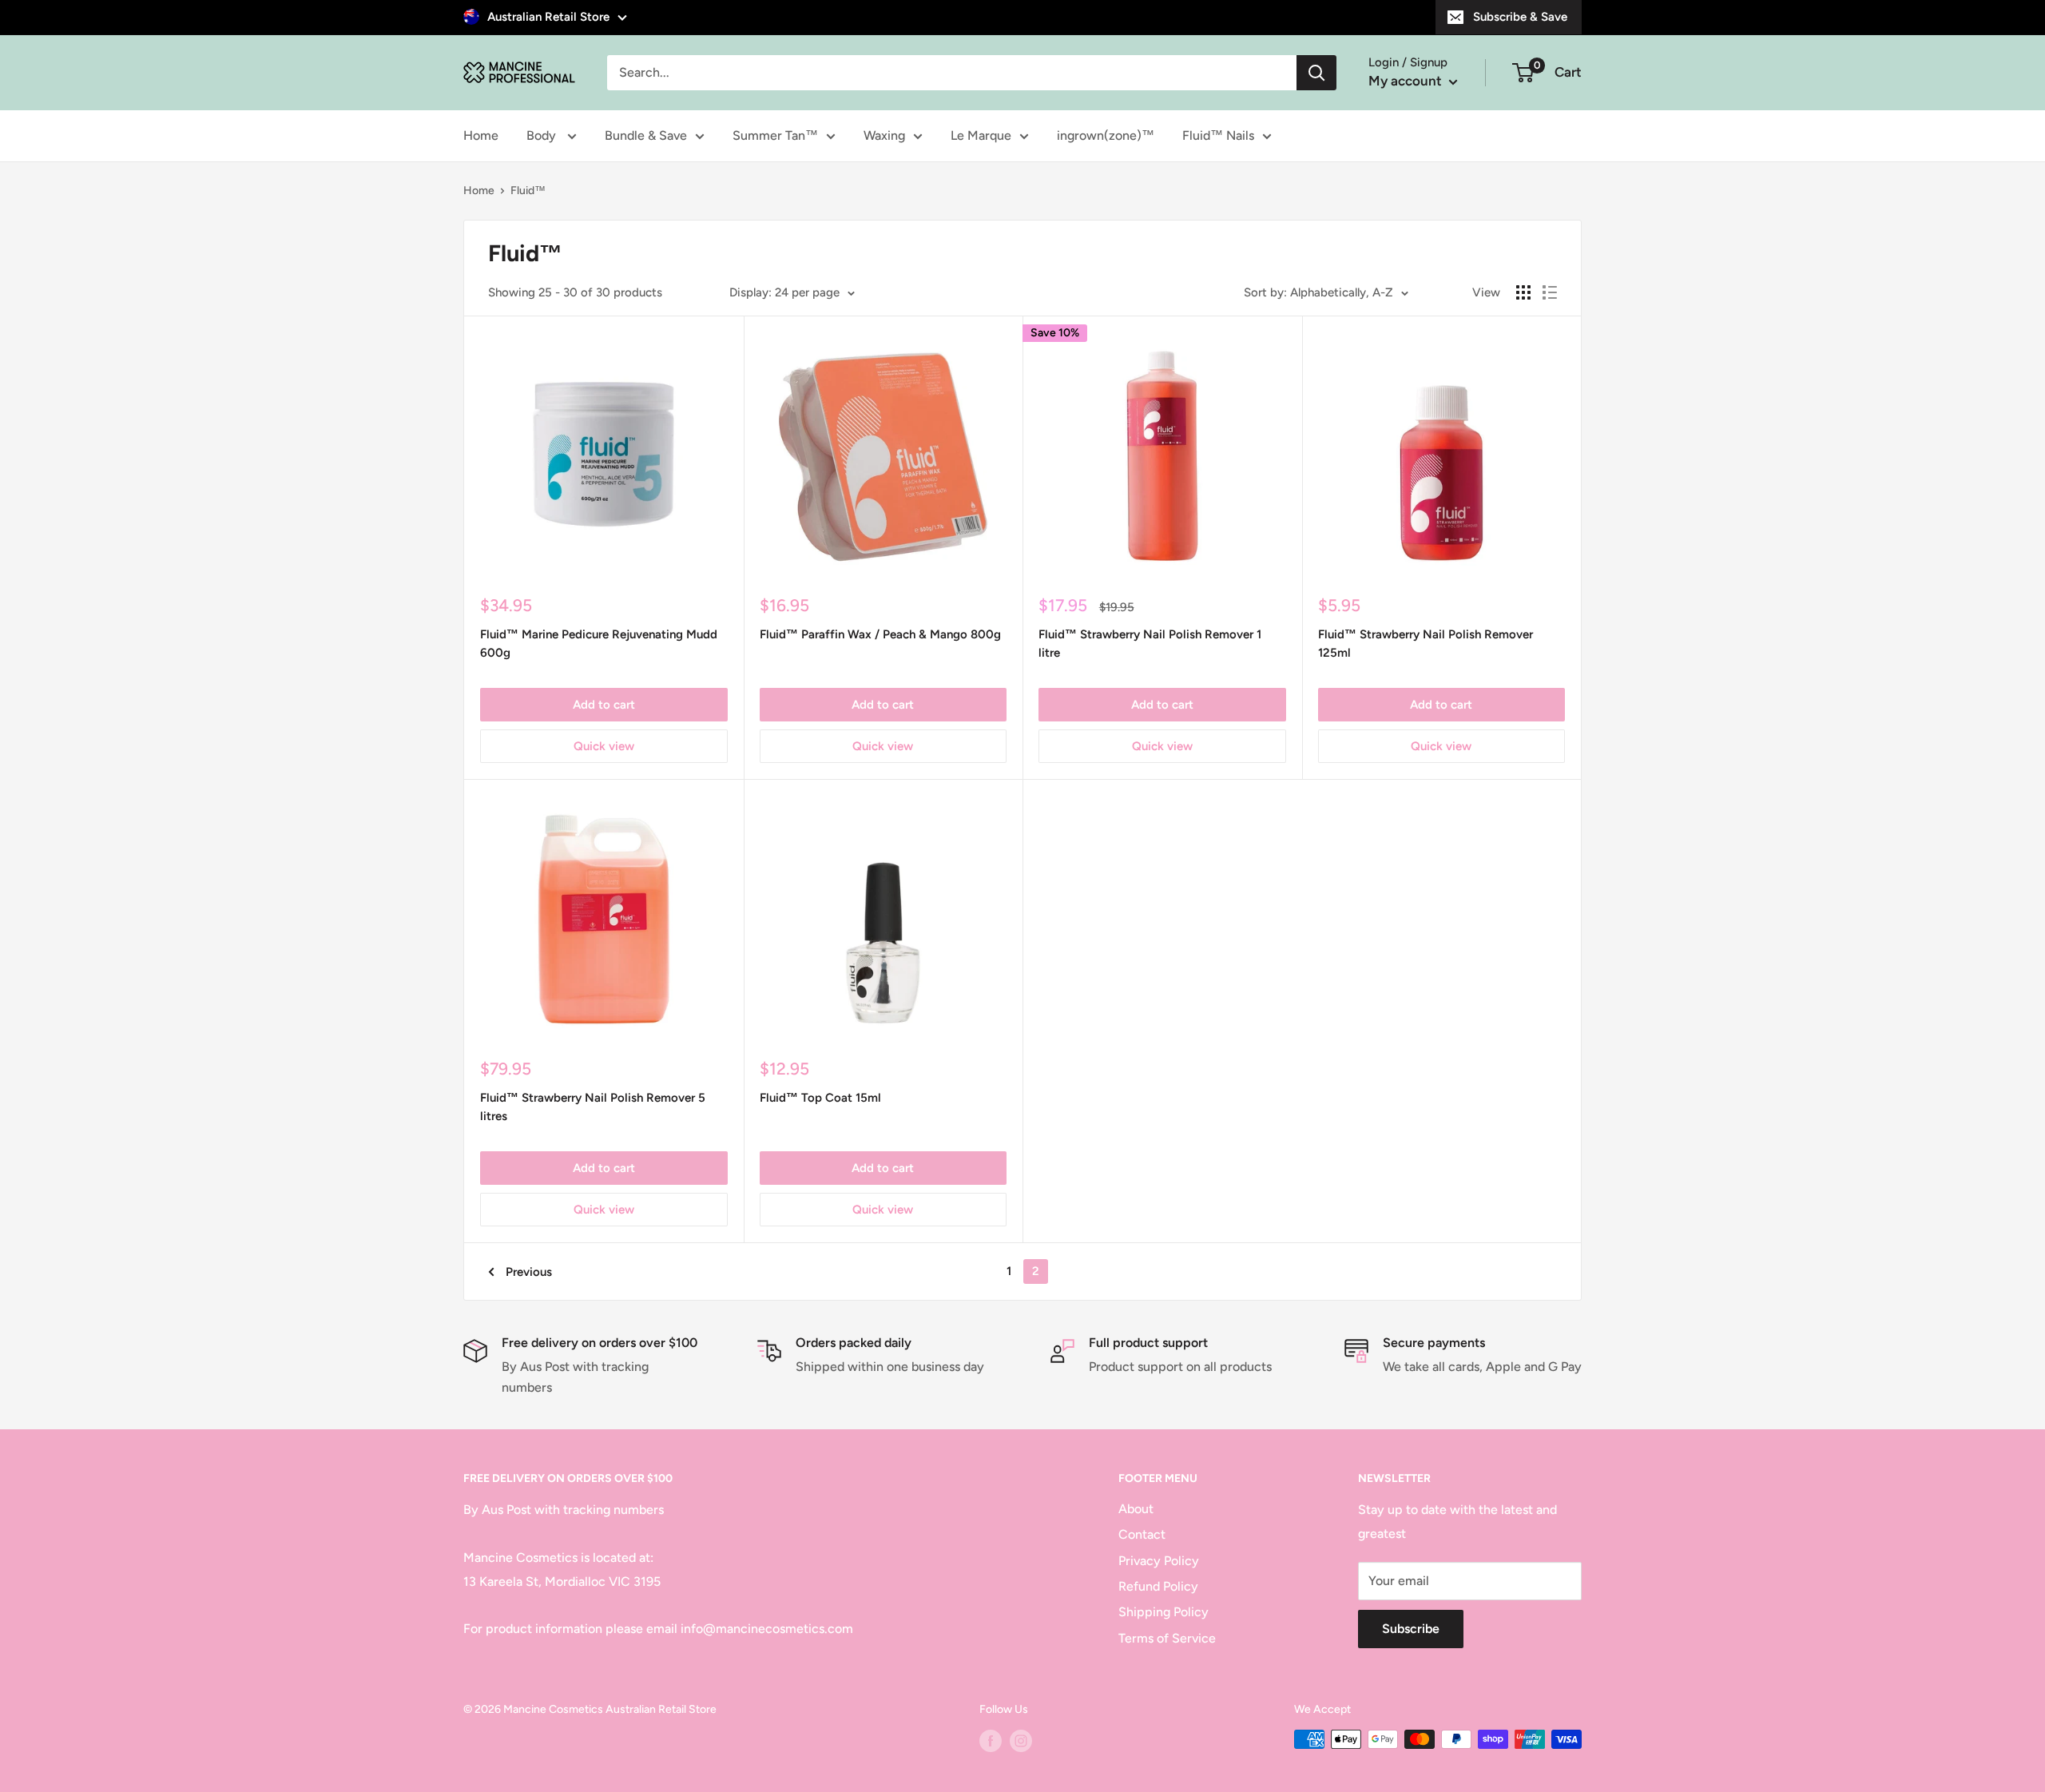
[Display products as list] (1550, 292)
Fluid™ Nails (1218, 135)
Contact (1142, 1534)
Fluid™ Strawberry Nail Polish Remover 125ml (1426, 644)
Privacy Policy (1159, 1561)
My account (1407, 81)
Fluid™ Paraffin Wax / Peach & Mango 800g (880, 634)
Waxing (884, 135)
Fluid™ (528, 191)
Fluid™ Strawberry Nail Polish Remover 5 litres (593, 1107)
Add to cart (604, 705)
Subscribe (1411, 1629)
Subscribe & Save (1520, 17)
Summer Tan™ (775, 135)
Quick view (604, 746)
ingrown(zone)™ (1106, 135)
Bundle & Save (646, 135)
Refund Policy (1158, 1586)
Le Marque (981, 135)
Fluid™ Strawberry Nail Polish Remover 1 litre (1150, 644)
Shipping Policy (1163, 1612)
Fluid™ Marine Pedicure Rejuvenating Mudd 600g (599, 644)
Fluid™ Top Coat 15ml (820, 1098)
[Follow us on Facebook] (991, 1741)
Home (481, 135)
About (1136, 1509)
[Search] (1316, 73)
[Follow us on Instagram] (1021, 1741)
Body (543, 135)
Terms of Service (1167, 1638)
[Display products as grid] (1523, 292)
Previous (529, 1272)
